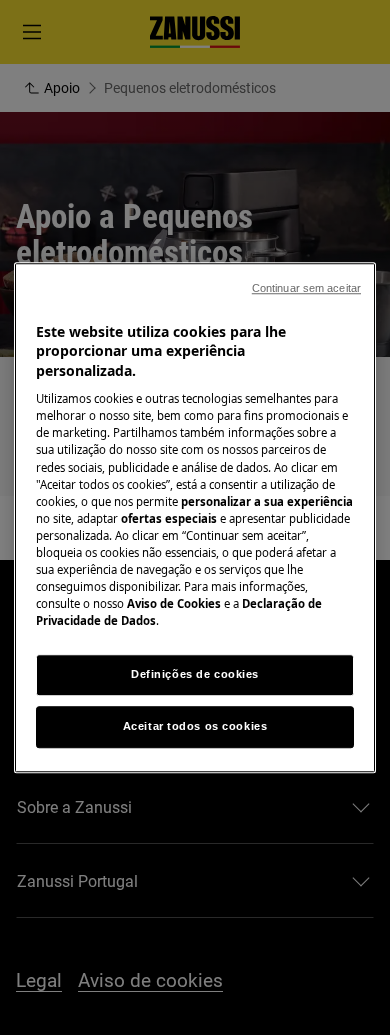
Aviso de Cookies (174, 603)
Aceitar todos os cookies (195, 726)
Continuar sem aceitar (306, 288)
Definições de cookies (195, 674)
